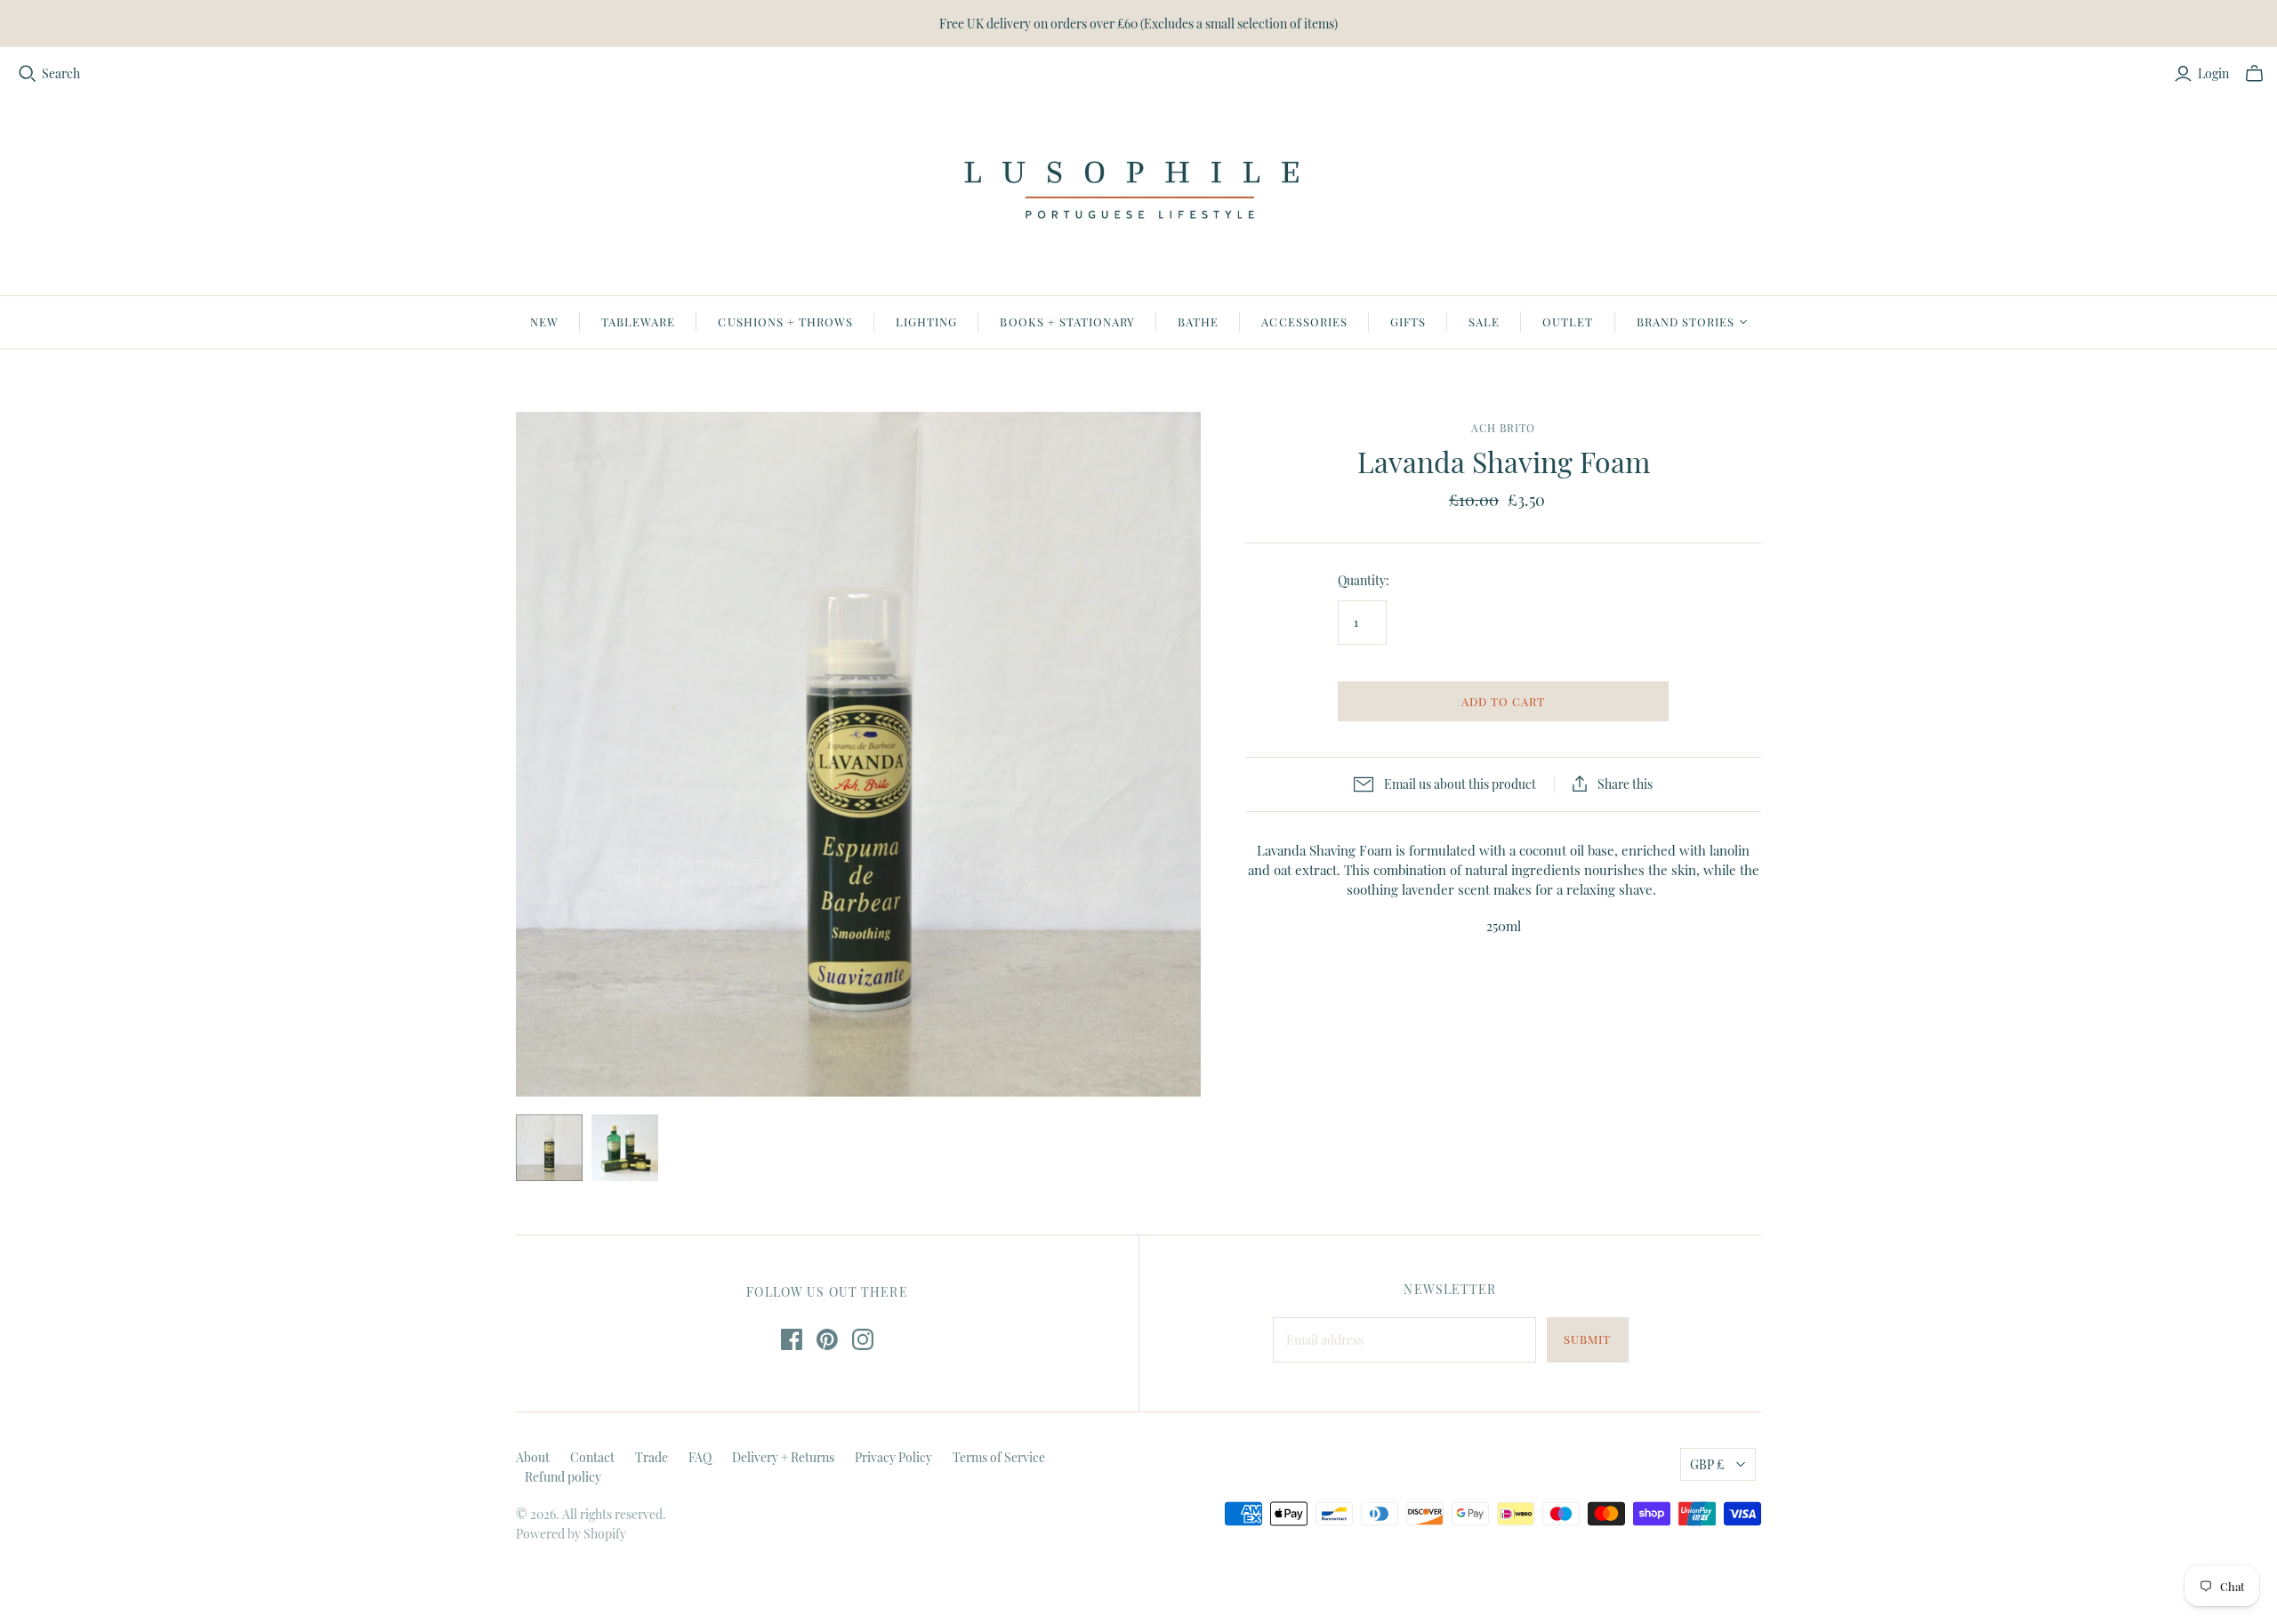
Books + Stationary (1067, 322)
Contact (592, 1457)
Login (2213, 73)
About (533, 1457)
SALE (1484, 322)
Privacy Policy (893, 1457)
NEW (544, 322)
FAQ (700, 1457)
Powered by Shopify (571, 1534)
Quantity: (1364, 580)
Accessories (1304, 322)
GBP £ (1707, 1464)
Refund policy (563, 1477)
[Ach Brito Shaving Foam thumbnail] (549, 1148)
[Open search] (28, 74)
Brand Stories (1686, 322)
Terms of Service (999, 1457)
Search (61, 73)
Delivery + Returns (783, 1457)
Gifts (1408, 322)
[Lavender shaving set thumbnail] (625, 1148)
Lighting (926, 322)
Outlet (1568, 322)
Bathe (1198, 322)
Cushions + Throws (785, 322)
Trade (652, 1457)
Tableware (638, 322)
